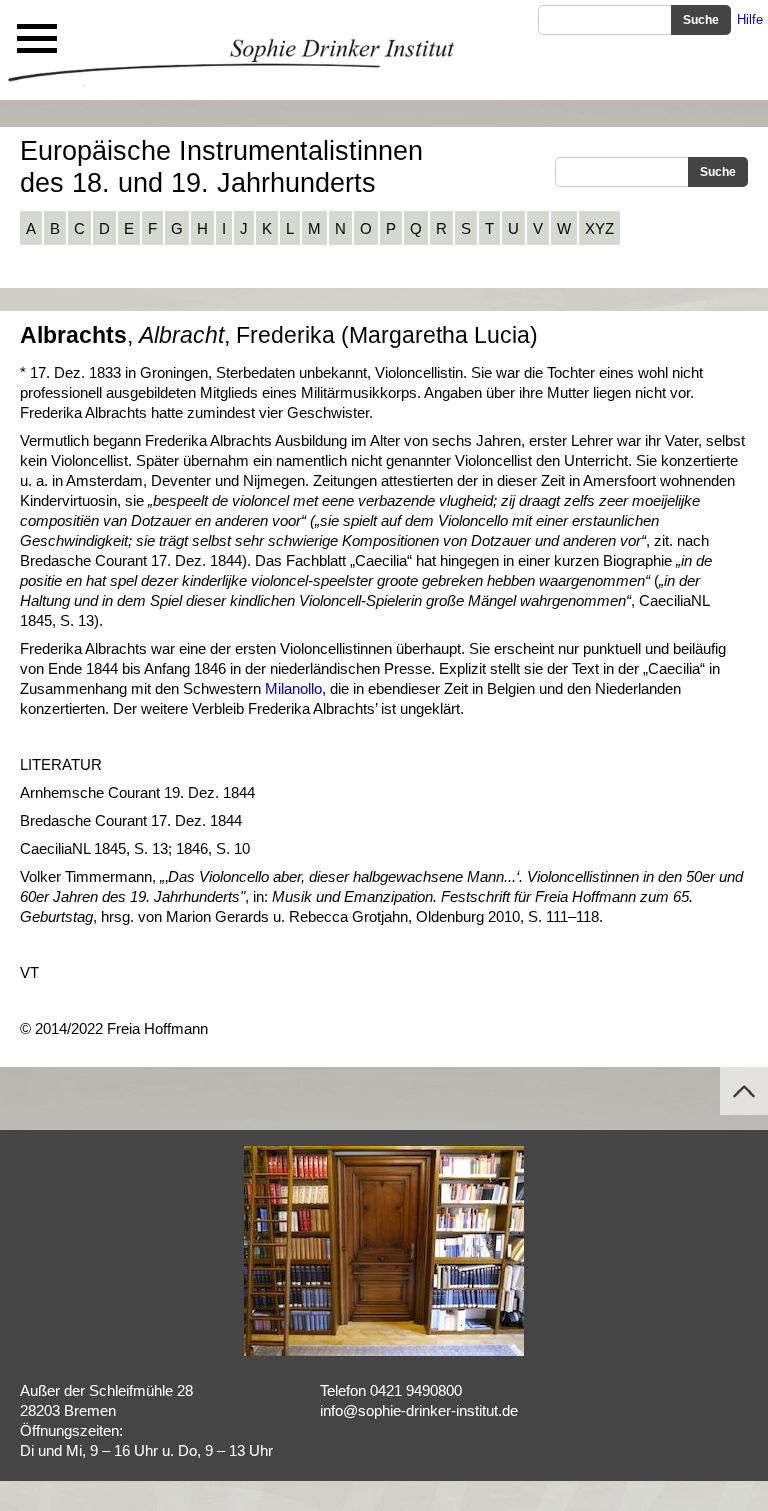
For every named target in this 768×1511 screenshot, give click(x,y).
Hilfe (750, 19)
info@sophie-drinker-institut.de (419, 1410)
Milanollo (293, 688)
